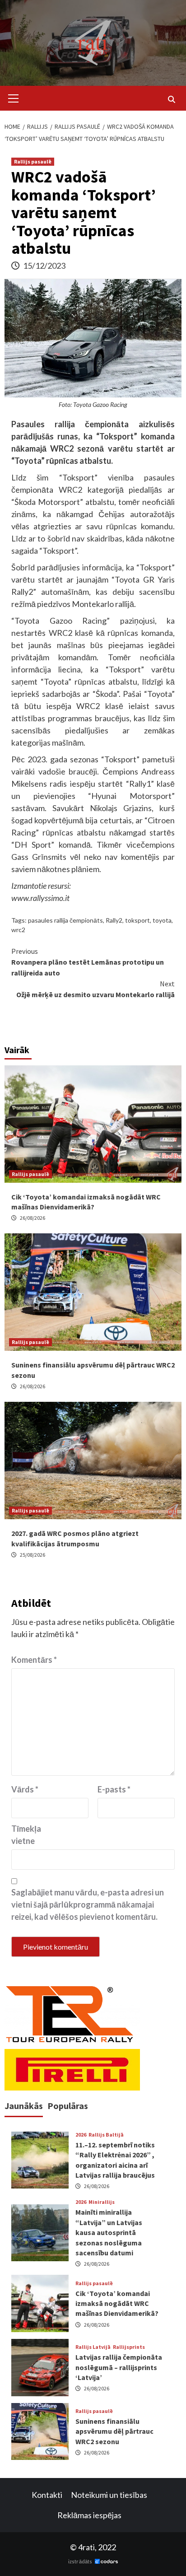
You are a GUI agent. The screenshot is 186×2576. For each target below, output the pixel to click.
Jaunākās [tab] (24, 2106)
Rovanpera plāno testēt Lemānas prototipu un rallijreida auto (88, 962)
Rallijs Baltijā (106, 2135)
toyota (162, 920)
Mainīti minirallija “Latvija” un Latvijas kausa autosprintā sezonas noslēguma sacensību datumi (109, 2232)
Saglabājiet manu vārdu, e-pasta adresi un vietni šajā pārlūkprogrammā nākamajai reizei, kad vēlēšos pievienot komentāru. (88, 1904)
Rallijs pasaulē (33, 161)
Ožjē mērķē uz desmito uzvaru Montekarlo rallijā (95, 989)
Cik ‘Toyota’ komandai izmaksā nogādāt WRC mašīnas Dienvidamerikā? (117, 2303)
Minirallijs (102, 2202)
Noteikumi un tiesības (109, 2495)
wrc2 (18, 930)
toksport (137, 920)
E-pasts (114, 1789)
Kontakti (47, 2495)
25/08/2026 (33, 1555)
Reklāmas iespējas (89, 2515)
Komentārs (34, 1660)
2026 (81, 2135)
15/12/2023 (44, 266)
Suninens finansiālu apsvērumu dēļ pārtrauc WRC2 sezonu (114, 2431)
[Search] (171, 99)
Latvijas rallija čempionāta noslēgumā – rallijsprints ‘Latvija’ (119, 2367)
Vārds (25, 1789)
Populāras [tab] (68, 2106)
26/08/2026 (33, 1218)
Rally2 (114, 920)
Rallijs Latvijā (93, 2347)
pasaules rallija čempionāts (65, 920)
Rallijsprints (129, 2347)
